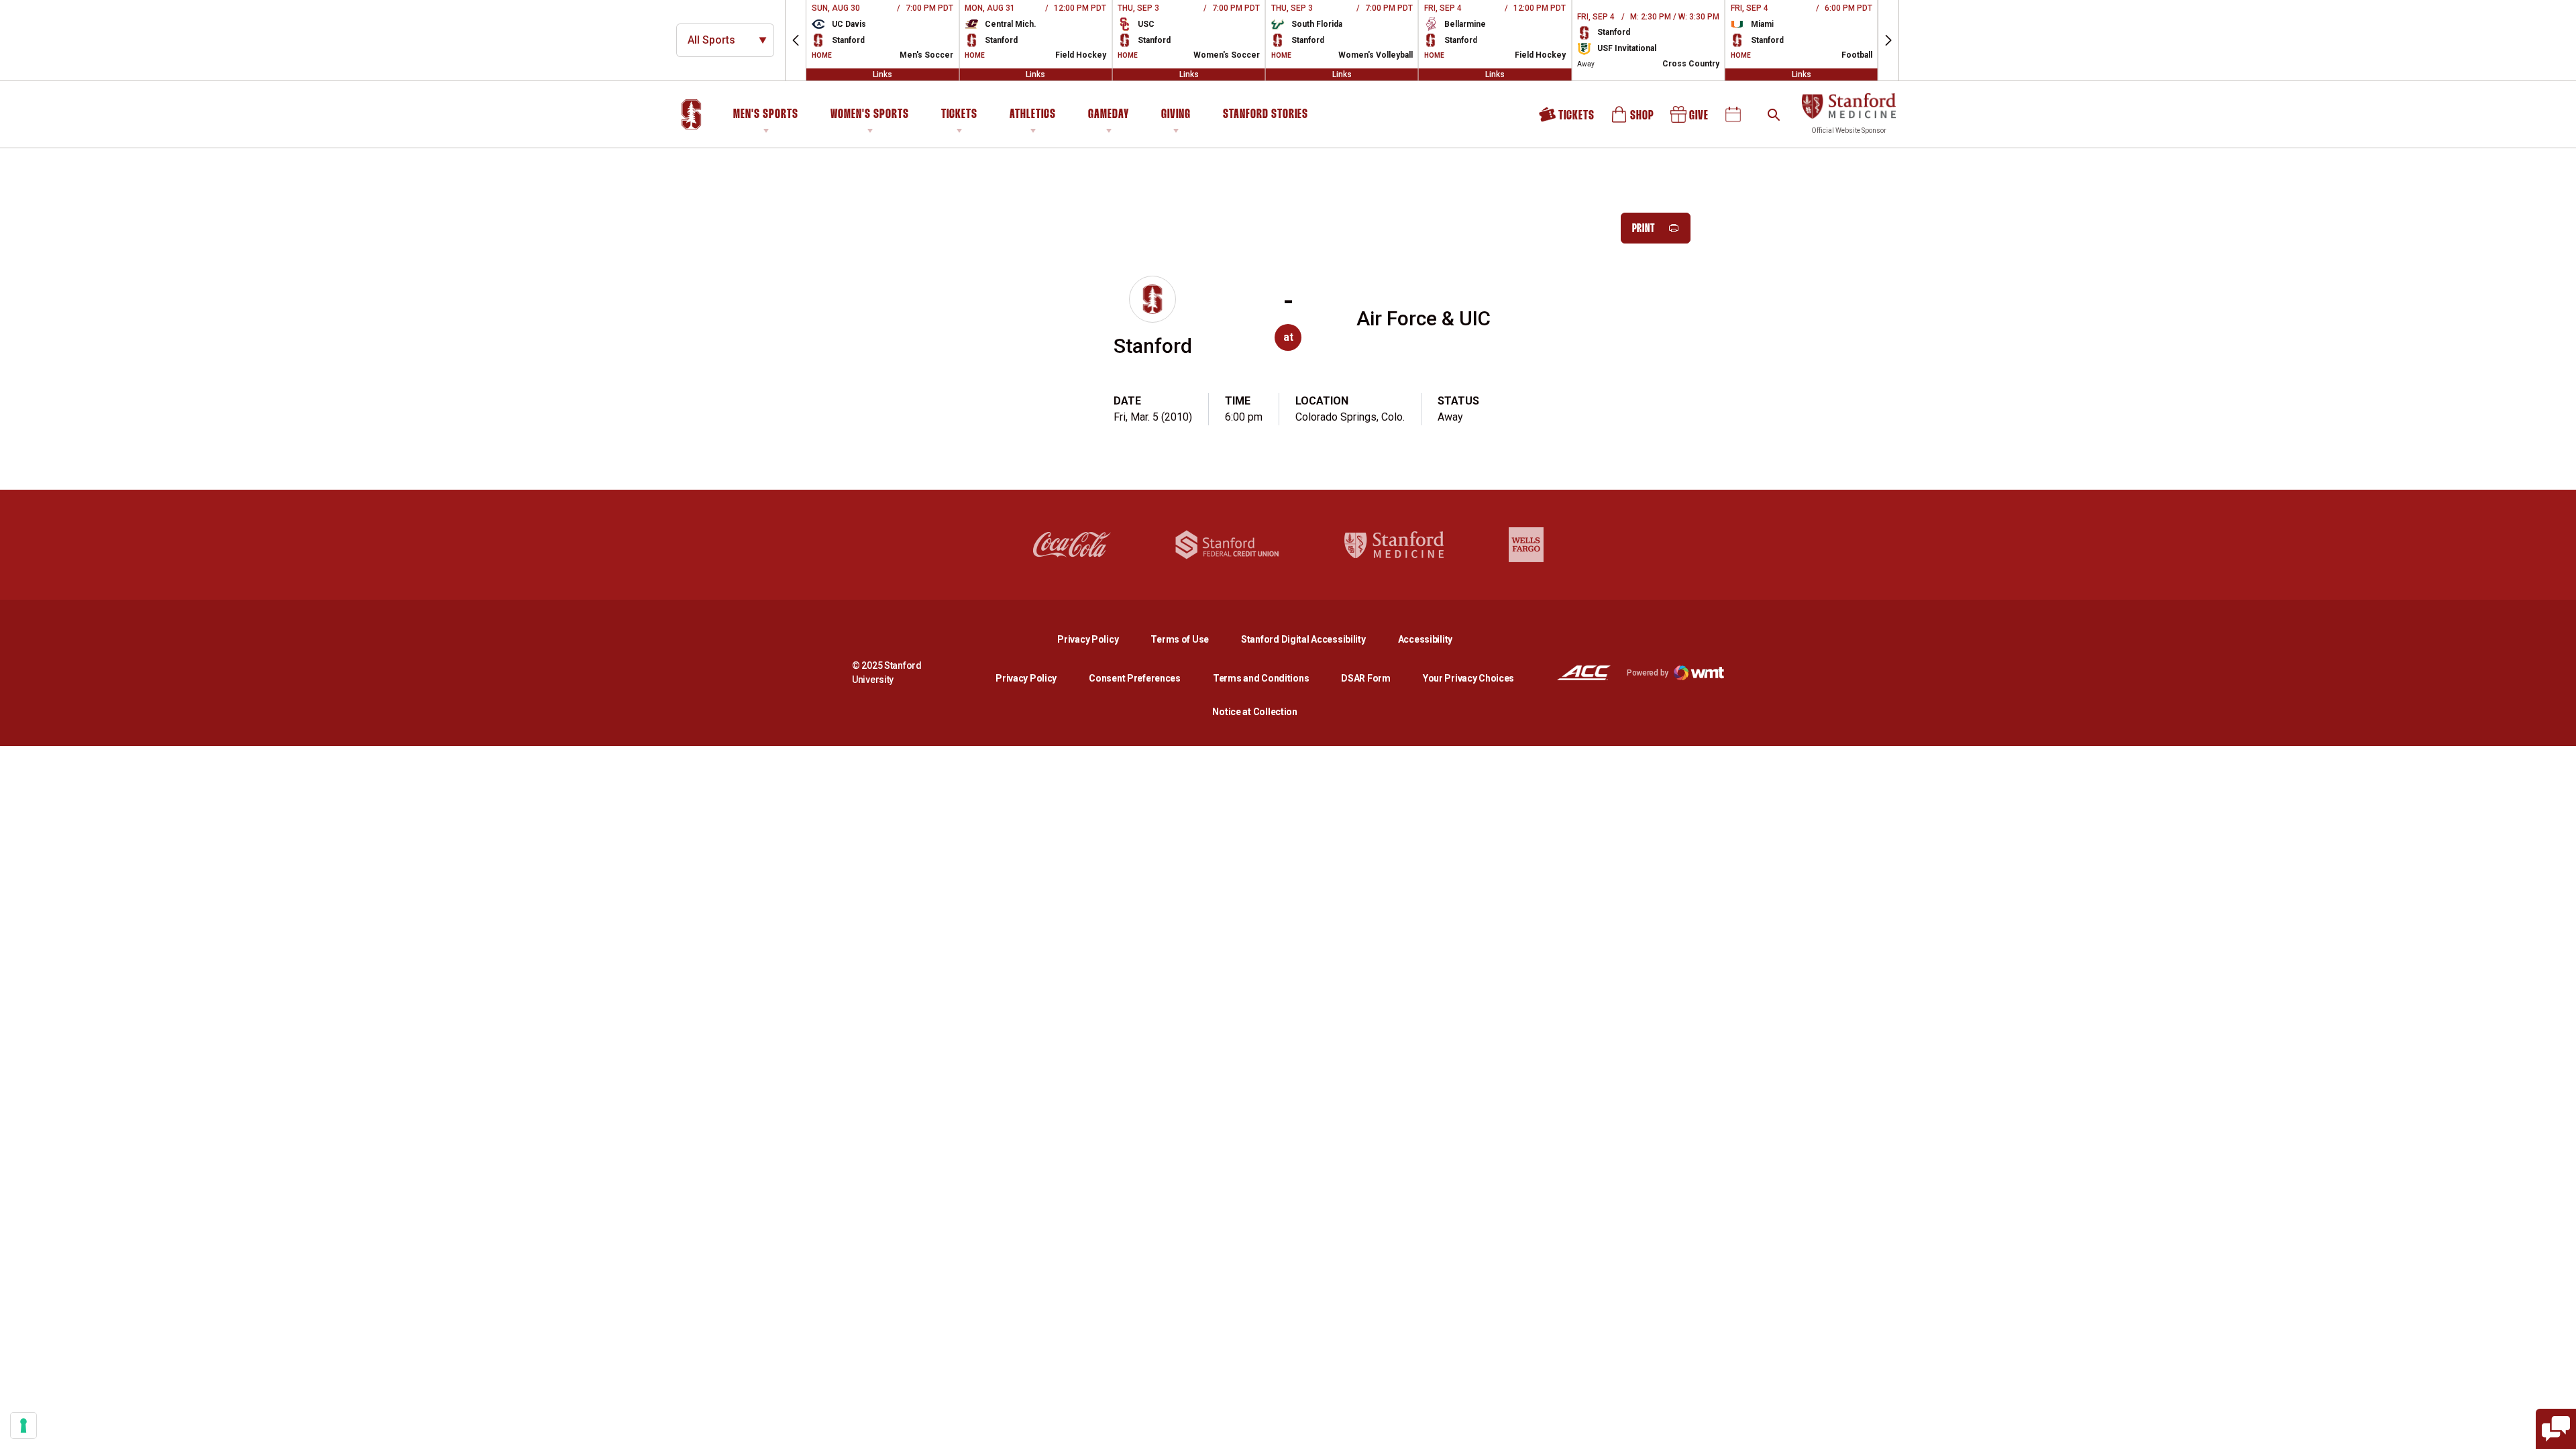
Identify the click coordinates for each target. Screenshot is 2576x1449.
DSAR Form (1365, 678)
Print (1644, 229)
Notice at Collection (1254, 712)
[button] (796, 40)
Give (1690, 119)
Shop (1633, 119)
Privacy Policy (1098, 639)
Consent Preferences (1135, 678)
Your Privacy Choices (1468, 678)
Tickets (959, 115)
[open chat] (2556, 1429)
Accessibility (1425, 639)
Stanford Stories (1266, 117)
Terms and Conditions (1261, 678)
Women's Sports (870, 115)
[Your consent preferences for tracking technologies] (23, 1426)
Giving (1176, 115)
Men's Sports (766, 115)
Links (882, 74)
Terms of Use (1180, 639)
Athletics (1033, 115)
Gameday (1109, 115)
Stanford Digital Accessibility (1314, 639)
